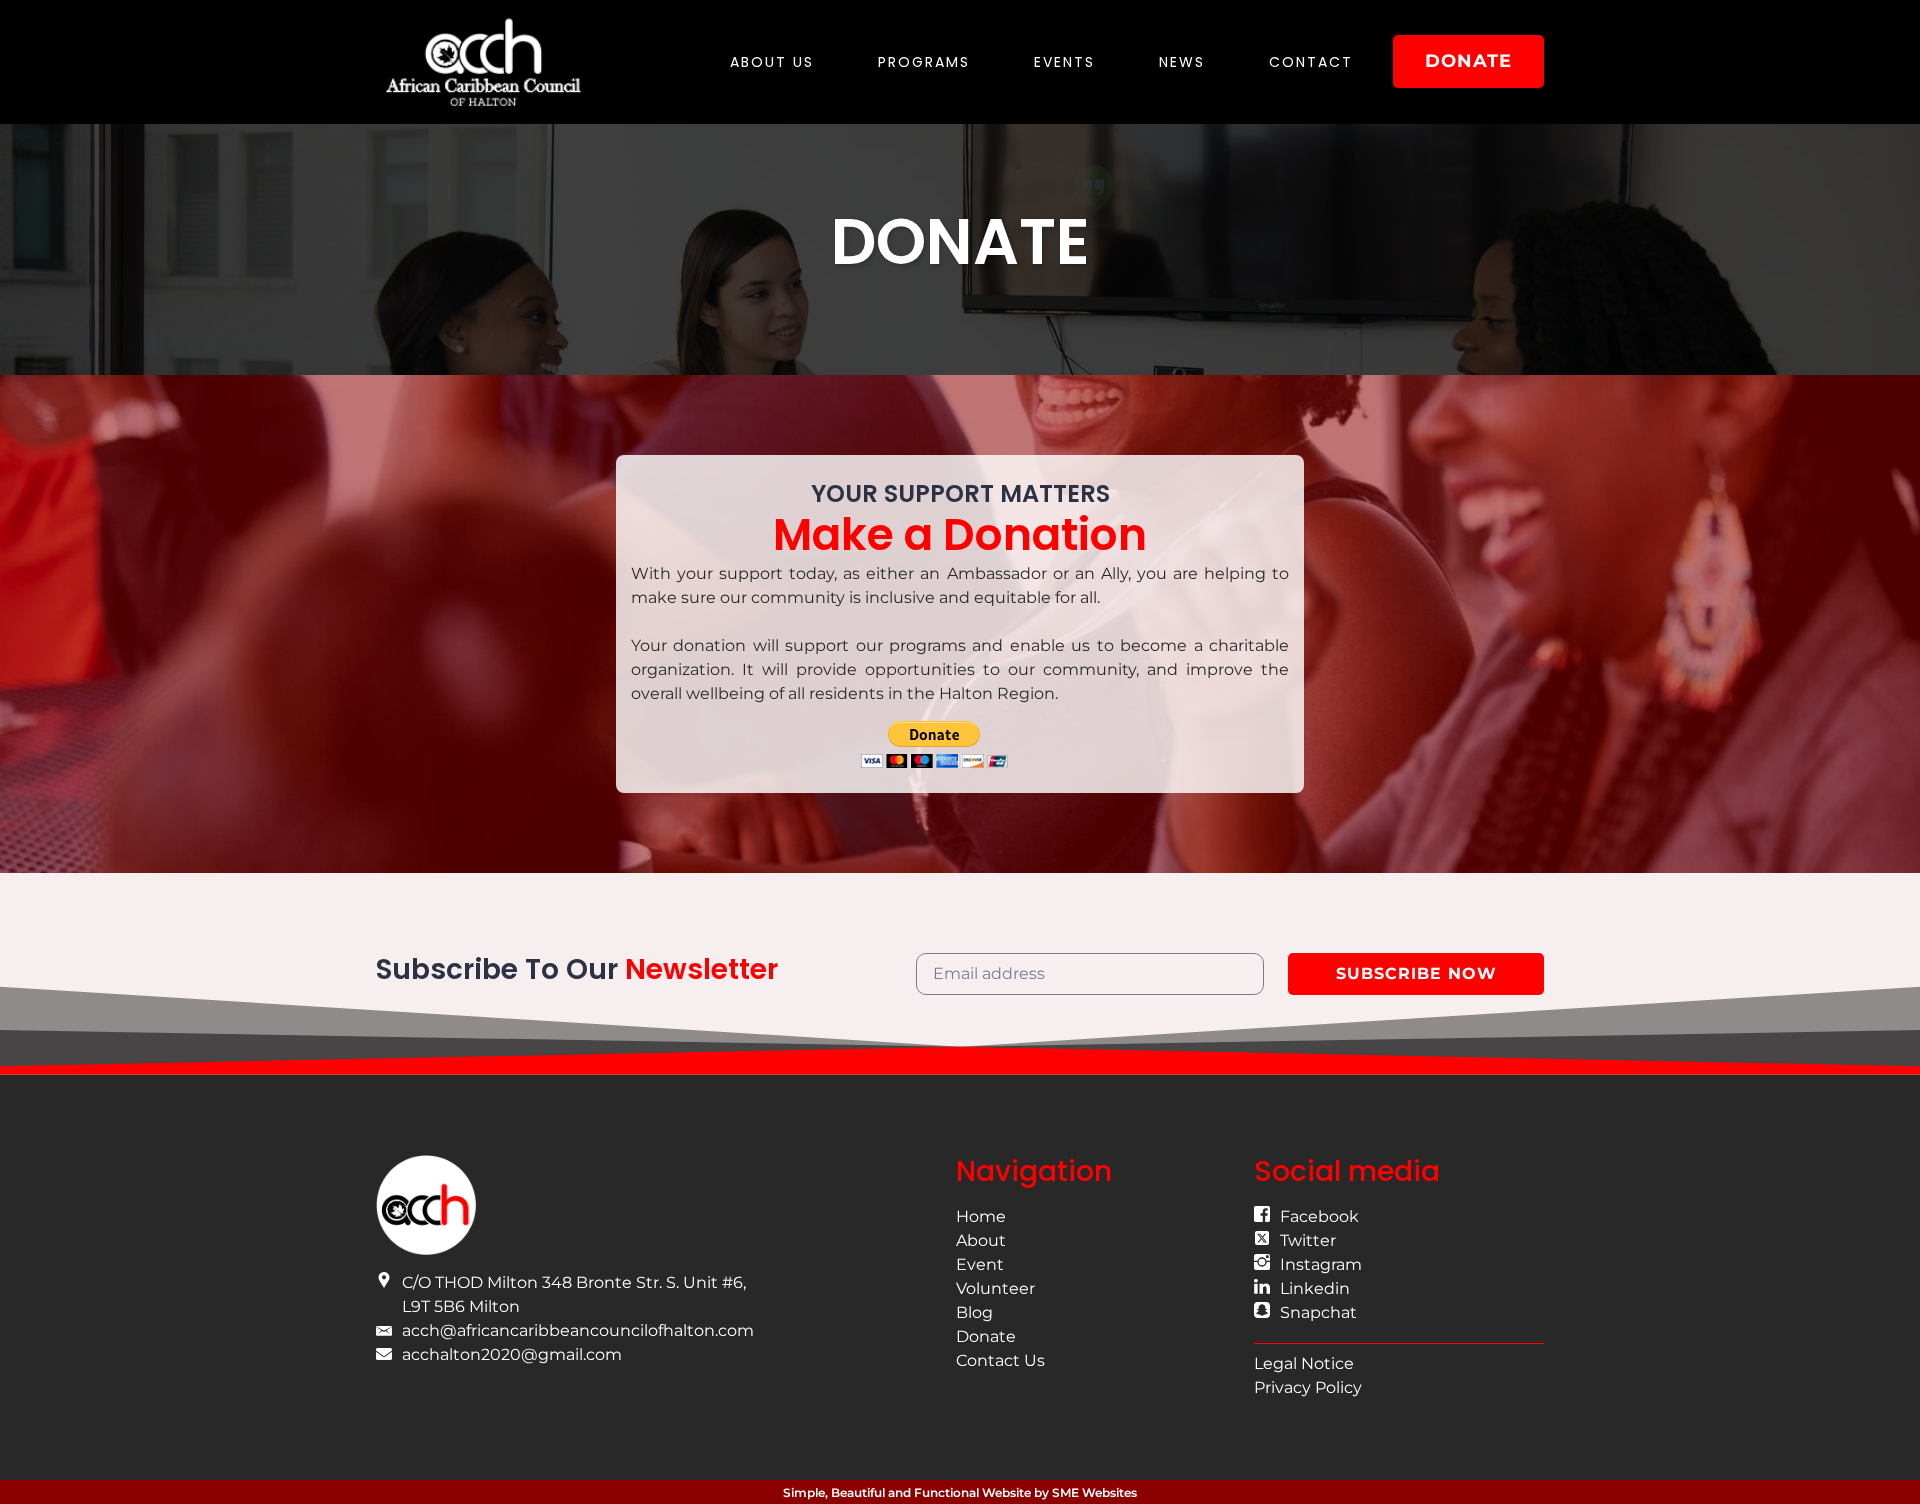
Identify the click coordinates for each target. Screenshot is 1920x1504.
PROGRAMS (924, 62)
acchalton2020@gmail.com (512, 1354)
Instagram (1321, 1264)
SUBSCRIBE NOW (1416, 973)
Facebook (1319, 1216)
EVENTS (1064, 62)
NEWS (1182, 62)
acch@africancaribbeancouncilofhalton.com (578, 1330)
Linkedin (1315, 1288)
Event (980, 1264)
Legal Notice (1304, 1363)
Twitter (1308, 1240)
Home (981, 1216)
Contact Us (1000, 1360)
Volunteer (995, 1288)
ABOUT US (772, 62)
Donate (986, 1336)
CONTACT (1311, 62)
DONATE (1468, 61)
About (981, 1240)
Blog (974, 1312)
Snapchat (1318, 1312)
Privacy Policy (1308, 1387)
